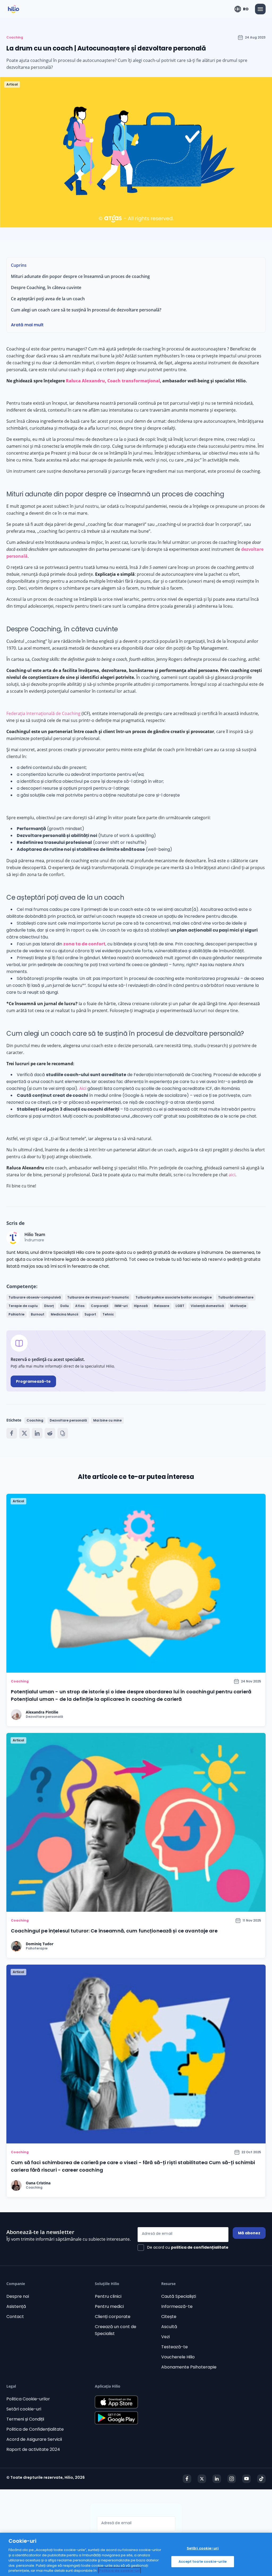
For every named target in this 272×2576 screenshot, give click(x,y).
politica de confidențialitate (200, 2247)
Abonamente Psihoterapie (189, 2367)
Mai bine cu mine (107, 1420)
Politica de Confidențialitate (35, 2429)
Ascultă (169, 2327)
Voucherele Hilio (178, 2357)
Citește (169, 2317)
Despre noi (18, 2296)
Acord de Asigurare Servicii (34, 2439)
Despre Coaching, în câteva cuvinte (46, 287)
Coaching (15, 37)
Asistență (16, 2306)
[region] (136, 2554)
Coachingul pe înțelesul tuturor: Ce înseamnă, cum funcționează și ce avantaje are (114, 1931)
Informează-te (177, 2306)
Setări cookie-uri (24, 2409)
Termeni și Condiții (25, 2419)
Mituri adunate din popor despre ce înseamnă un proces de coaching (81, 276)
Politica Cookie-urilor (28, 2399)
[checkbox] (183, 2248)
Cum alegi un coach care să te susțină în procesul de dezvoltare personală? (86, 310)
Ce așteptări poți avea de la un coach (48, 299)
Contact (15, 2317)
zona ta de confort (84, 944)
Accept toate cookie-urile (203, 2562)
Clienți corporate (113, 2317)
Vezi (165, 2337)
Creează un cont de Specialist (116, 2330)
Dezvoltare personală (68, 1420)
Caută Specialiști (179, 2296)
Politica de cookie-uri (120, 2571)
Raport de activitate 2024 (33, 2449)
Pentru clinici (108, 2296)
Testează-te (175, 2347)
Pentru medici (109, 2306)
